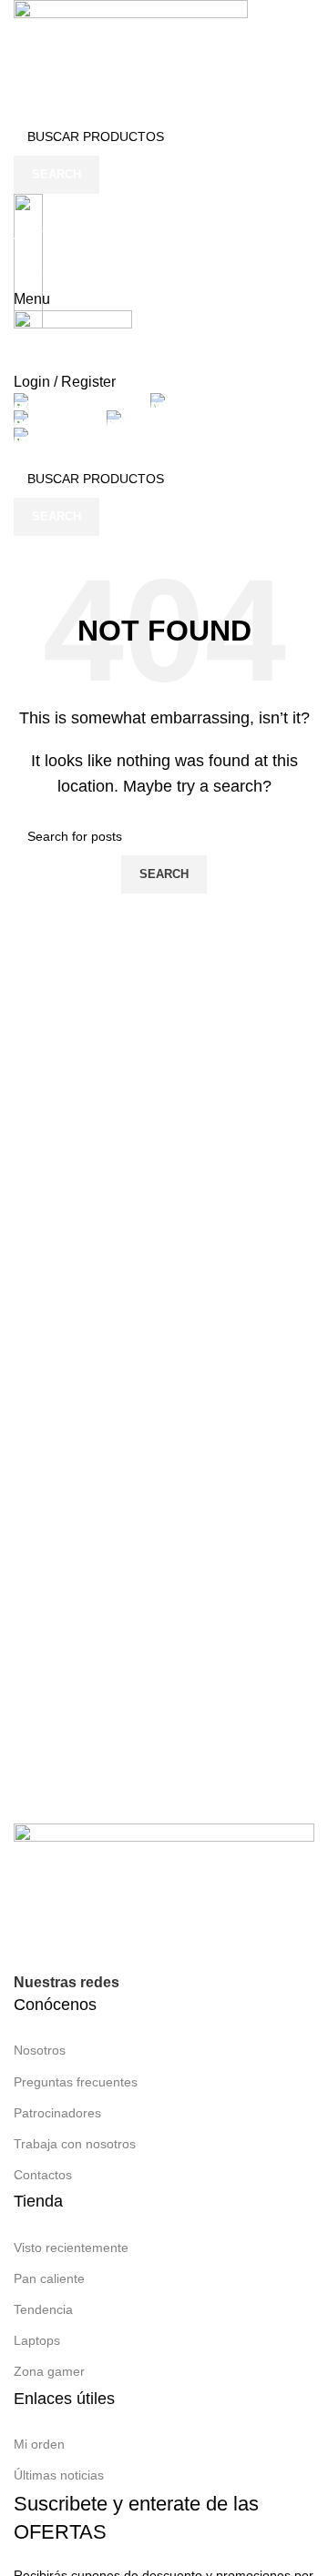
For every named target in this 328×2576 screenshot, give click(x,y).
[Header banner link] (164, 1288)
